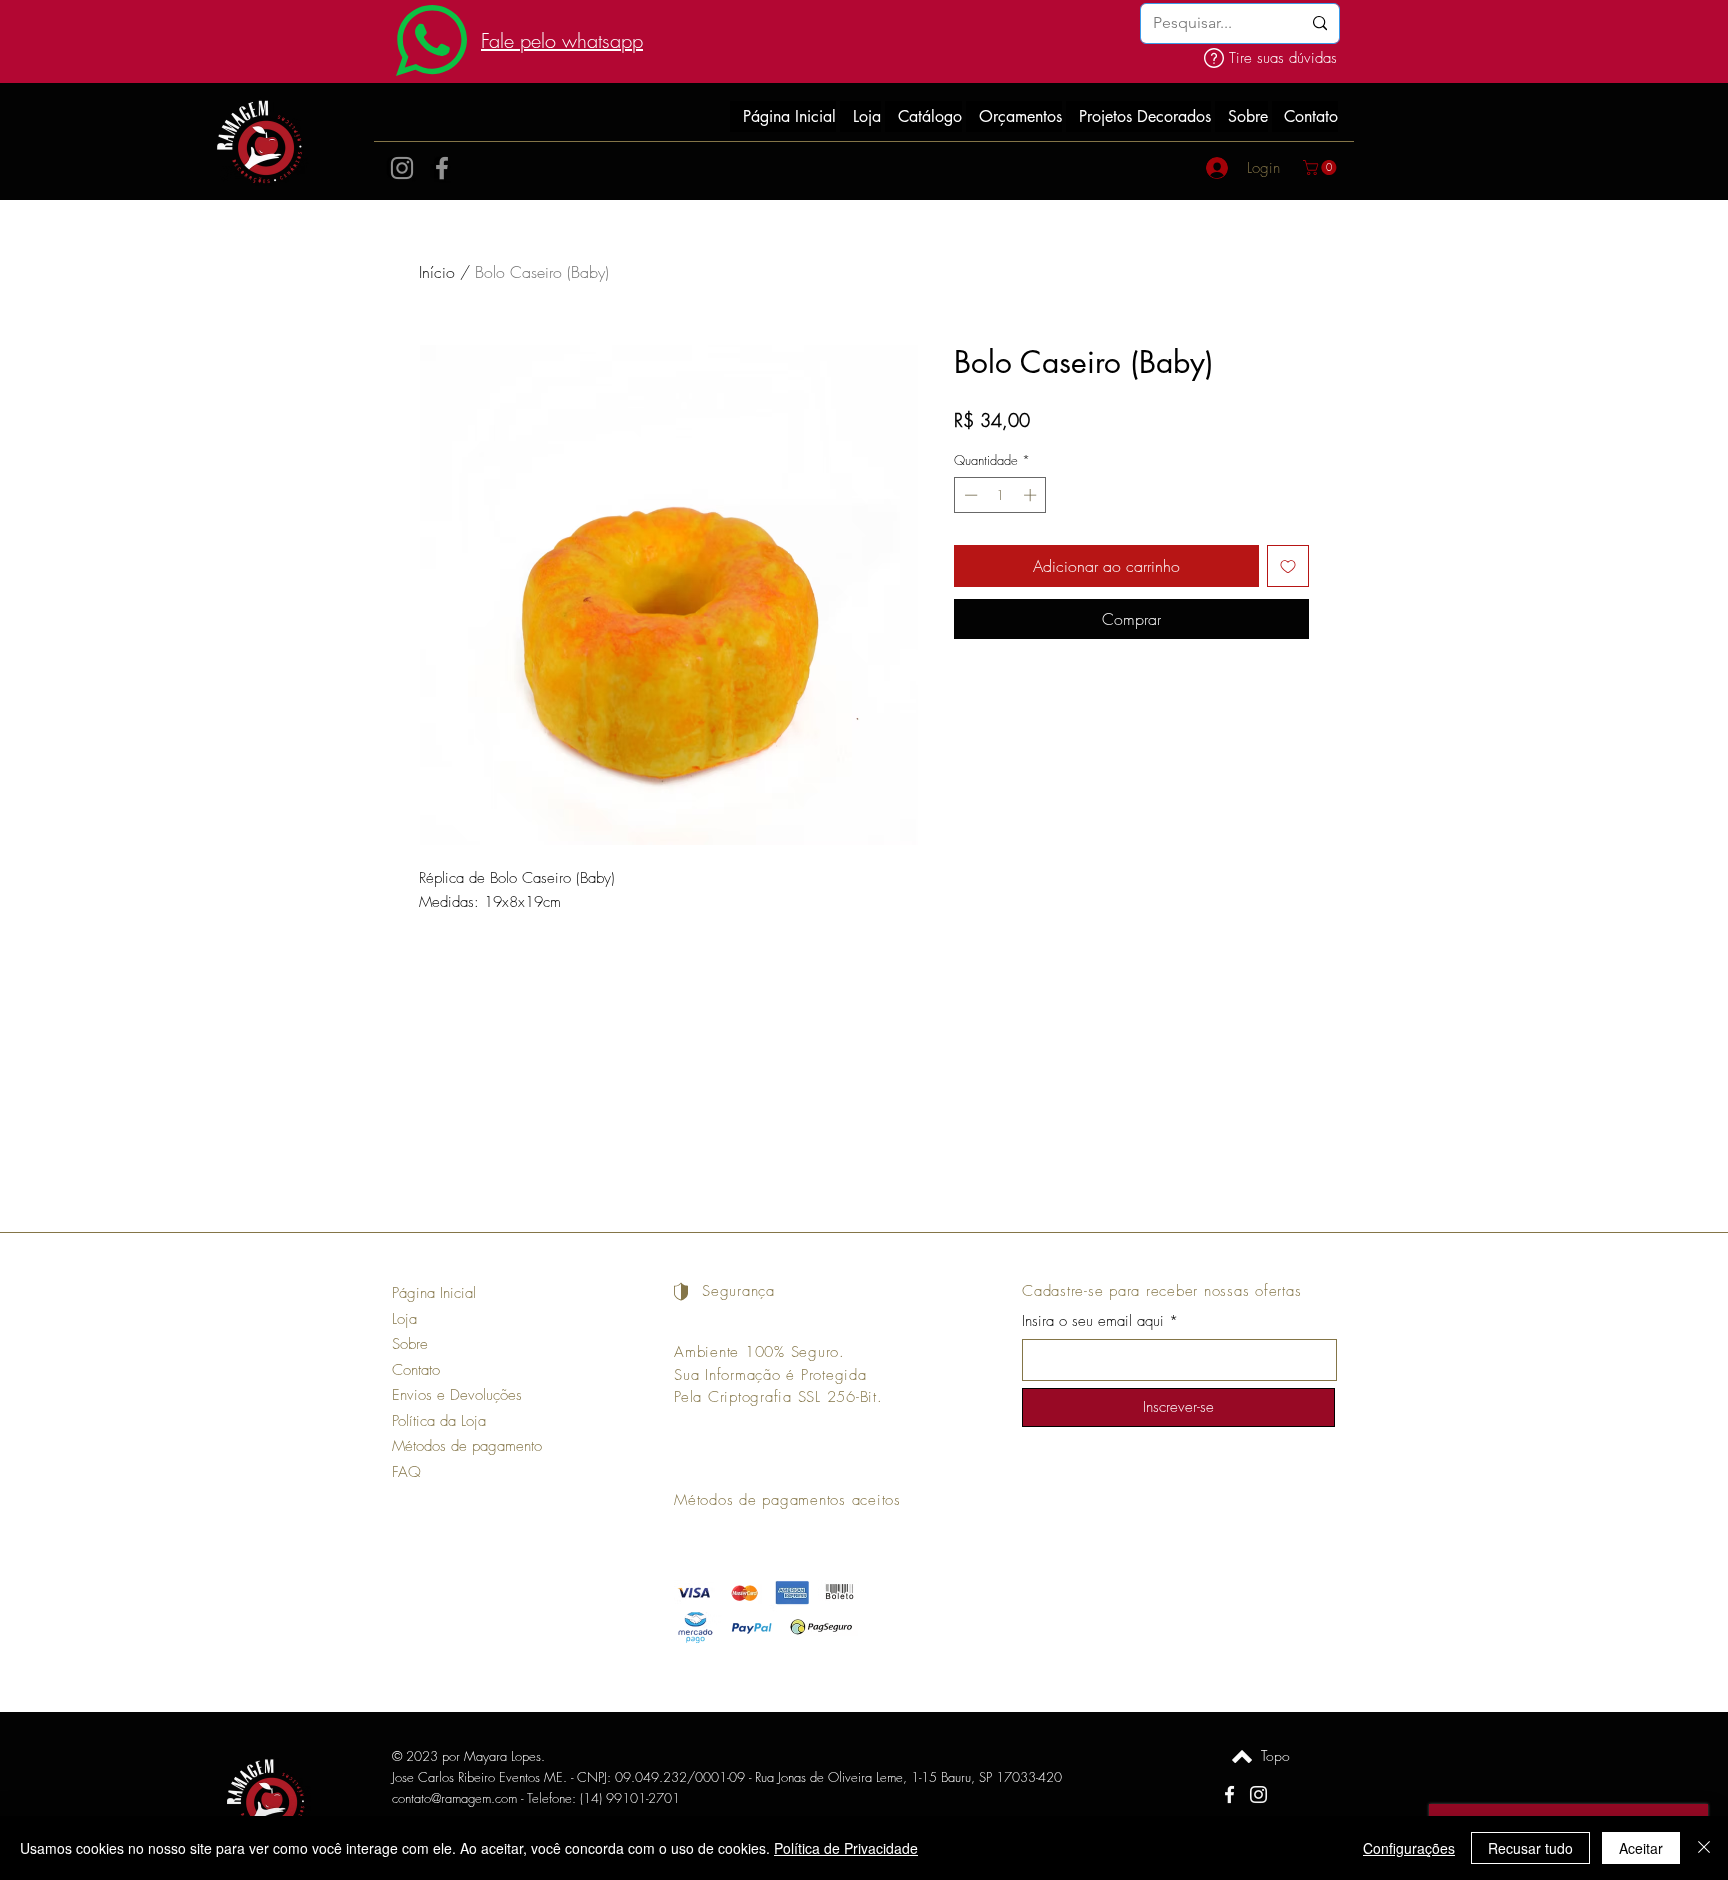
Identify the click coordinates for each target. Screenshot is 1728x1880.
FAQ (406, 1472)
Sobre (410, 1344)
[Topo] (1242, 1756)
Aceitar (1641, 1848)
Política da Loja (439, 1421)
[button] (1321, 167)
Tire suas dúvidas (1283, 58)
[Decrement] (969, 495)
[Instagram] (402, 168)
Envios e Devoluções (457, 1395)
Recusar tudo (1530, 1848)
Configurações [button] (1409, 1848)
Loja (404, 1319)
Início (437, 272)
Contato (416, 1370)
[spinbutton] (1000, 495)
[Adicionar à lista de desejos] (1288, 566)
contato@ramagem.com (454, 1798)
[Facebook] (442, 168)
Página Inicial (434, 1293)
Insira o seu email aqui (1093, 1321)
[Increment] (1032, 495)
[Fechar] (1704, 1848)
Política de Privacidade (846, 1848)
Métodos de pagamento (467, 1446)
